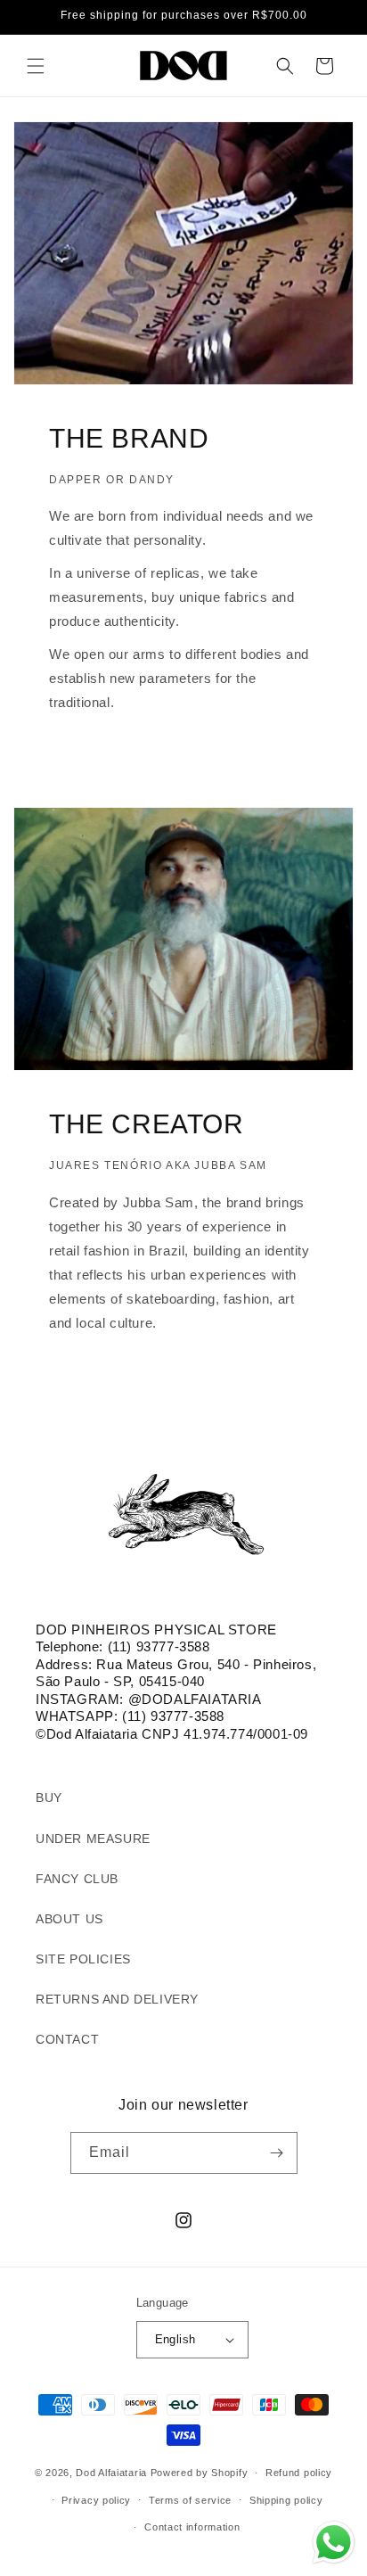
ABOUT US (69, 1919)
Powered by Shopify (200, 2473)
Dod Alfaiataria (111, 2473)
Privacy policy (96, 2500)
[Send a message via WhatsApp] (334, 2543)
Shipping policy (286, 2500)
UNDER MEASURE (93, 1839)
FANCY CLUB (77, 1879)
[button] (36, 66)
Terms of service (190, 2500)
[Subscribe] (277, 2153)
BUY (49, 1798)
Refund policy (299, 2473)
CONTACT (67, 2039)
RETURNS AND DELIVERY (117, 1999)
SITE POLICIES (83, 1959)
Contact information (192, 2527)
